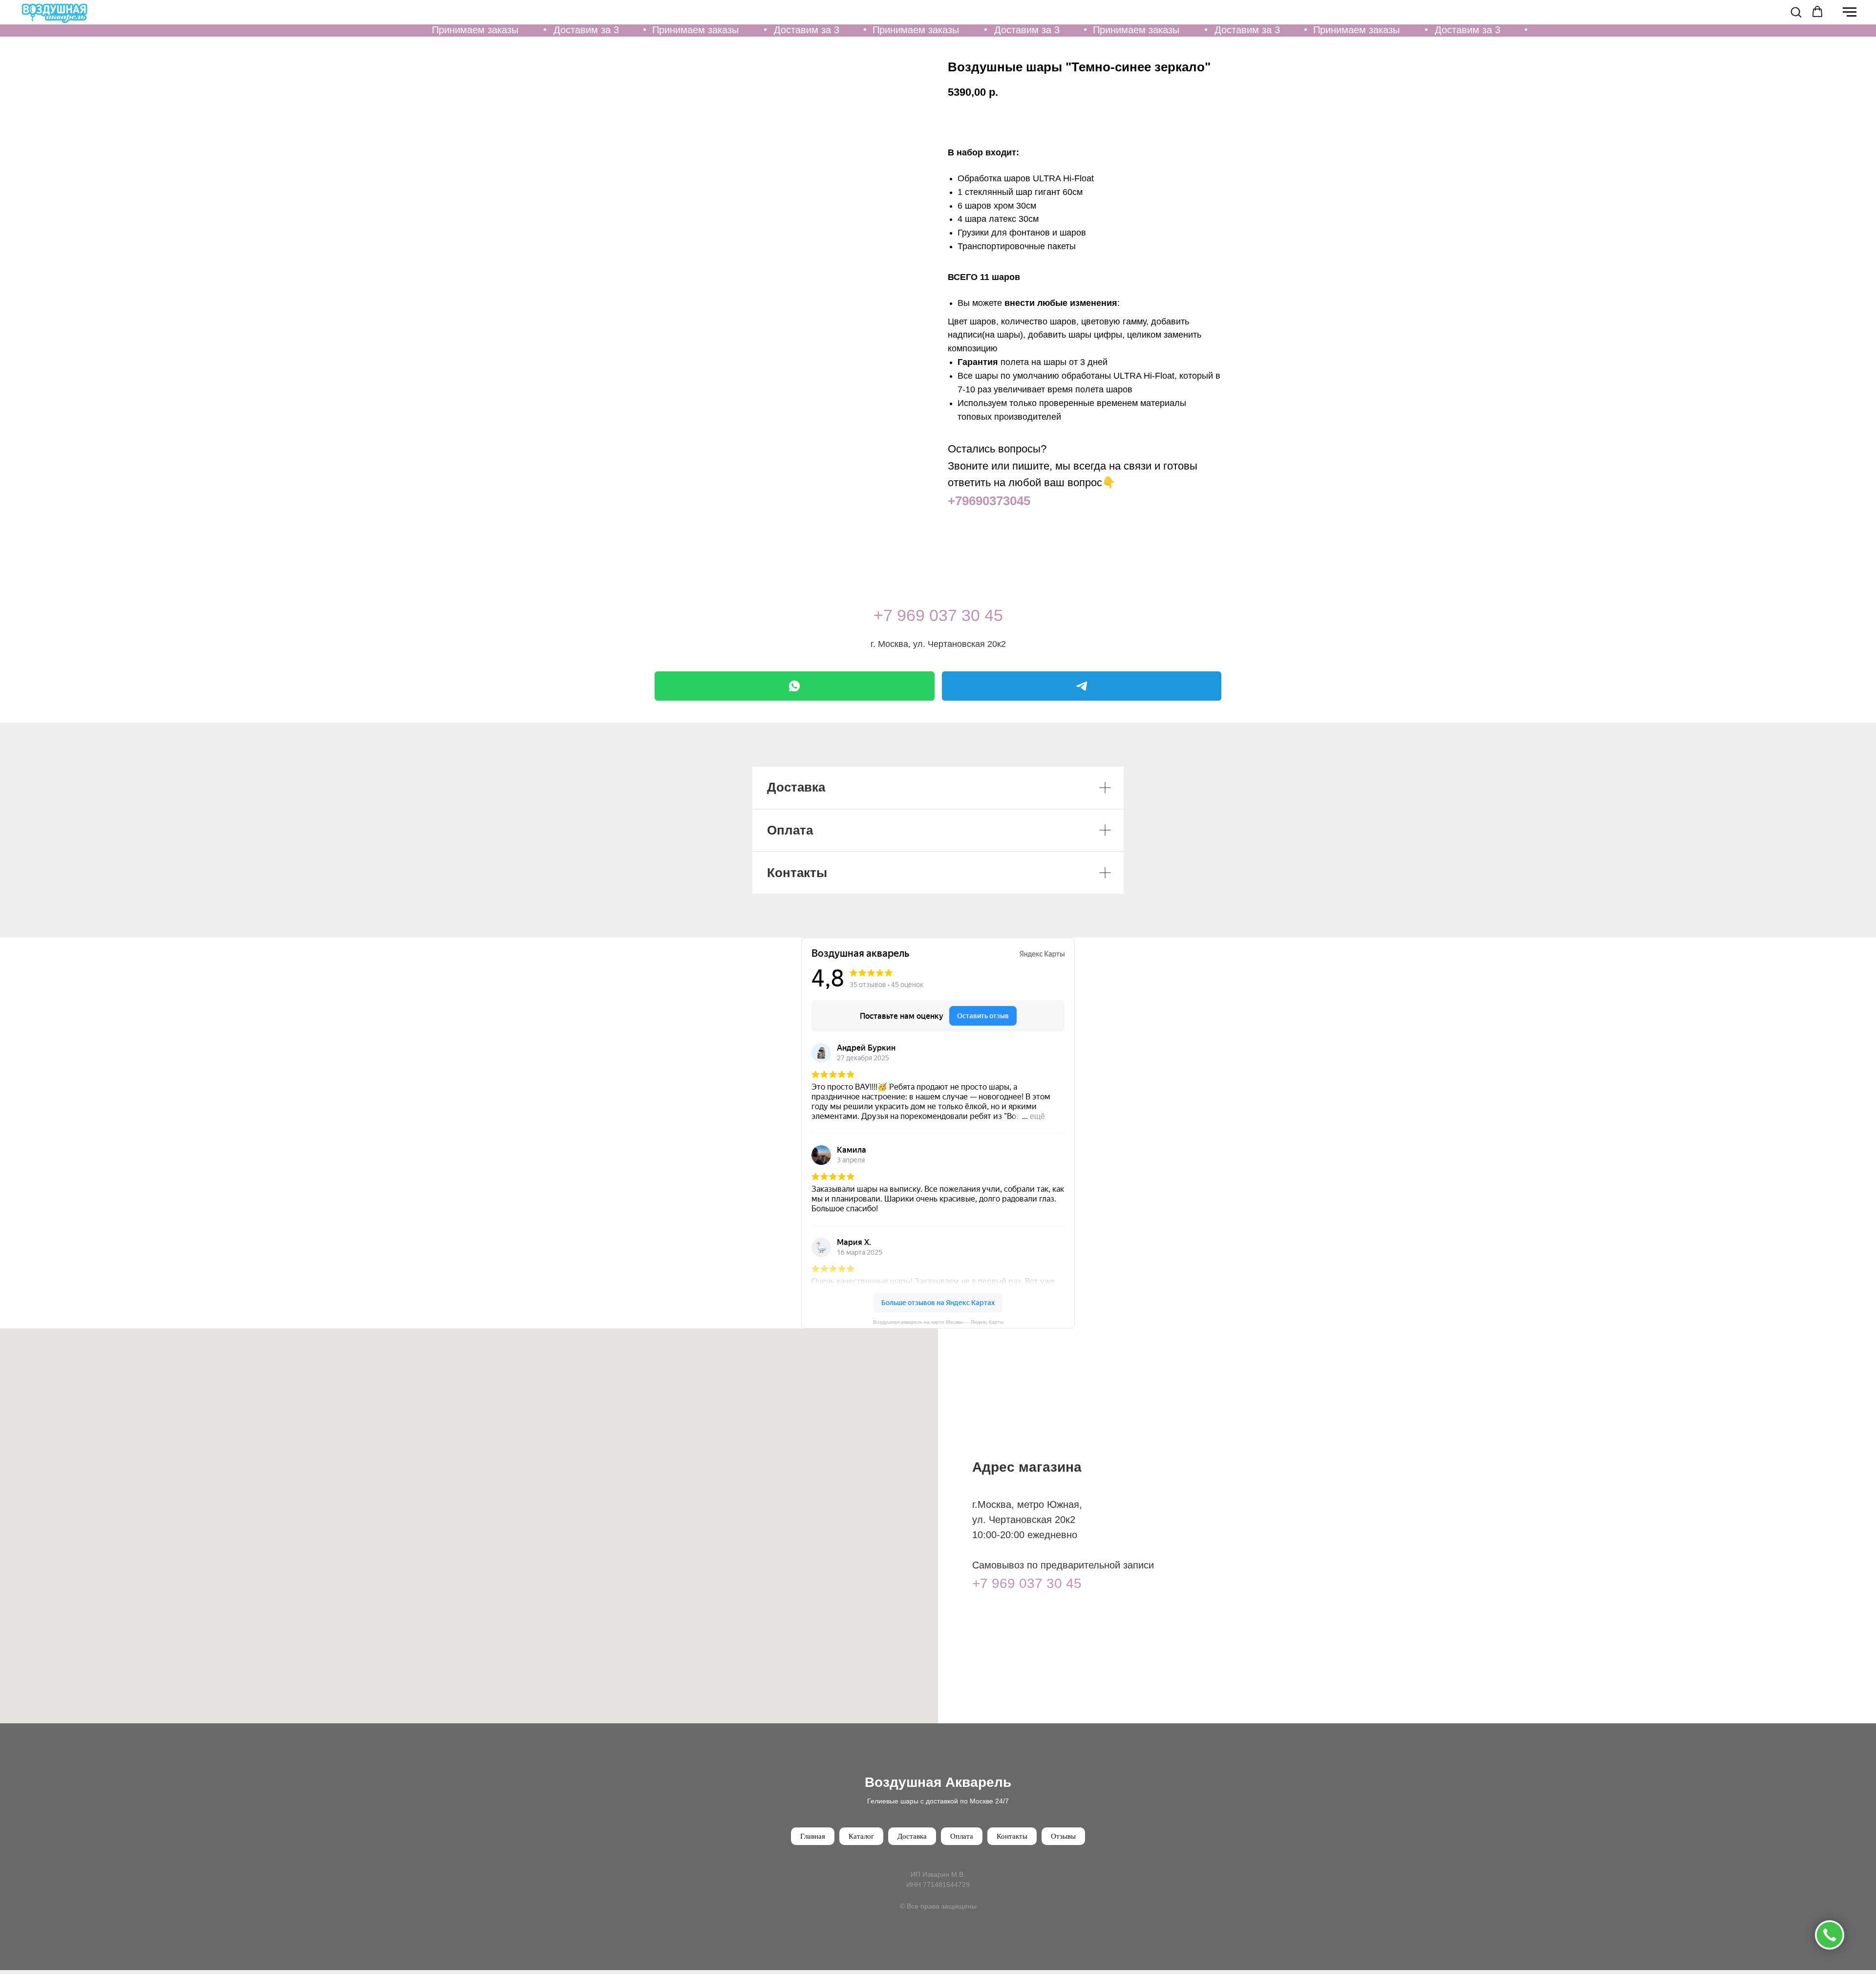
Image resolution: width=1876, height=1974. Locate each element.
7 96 (899, 615)
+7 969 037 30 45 (1027, 1583)
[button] (1796, 12)
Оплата (962, 1836)
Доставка (912, 1836)
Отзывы (1063, 1836)
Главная (813, 1836)
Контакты (1012, 1836)
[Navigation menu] (1850, 12)
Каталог (861, 1836)
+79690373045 (989, 501)
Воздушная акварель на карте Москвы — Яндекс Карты (938, 1322)
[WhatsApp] (795, 686)
